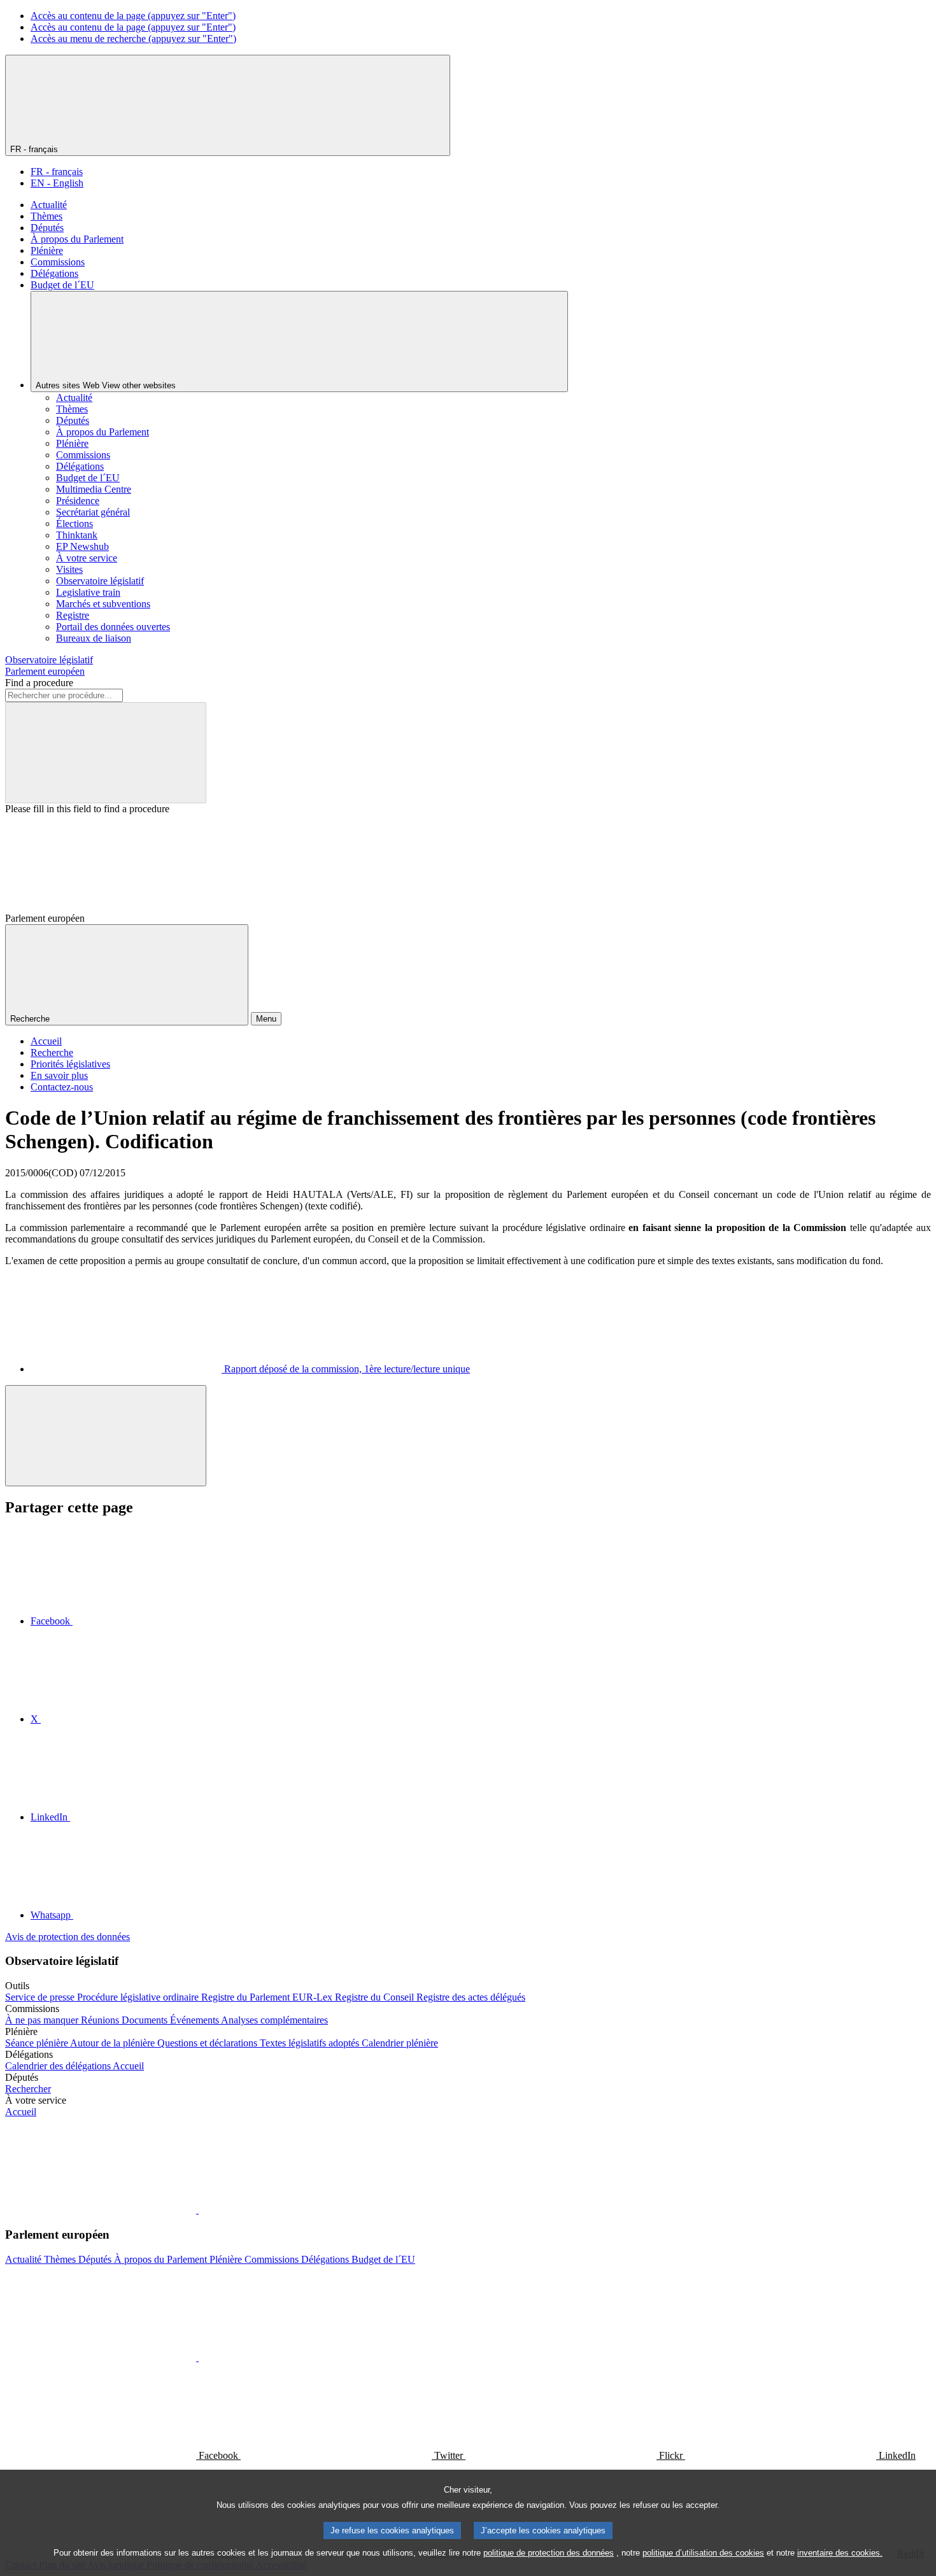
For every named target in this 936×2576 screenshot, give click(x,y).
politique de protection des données (549, 2553)
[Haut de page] (106, 1436)
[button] (197, 2210)
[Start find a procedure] (106, 753)
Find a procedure (39, 683)
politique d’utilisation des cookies (703, 2553)
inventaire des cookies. (840, 2553)
